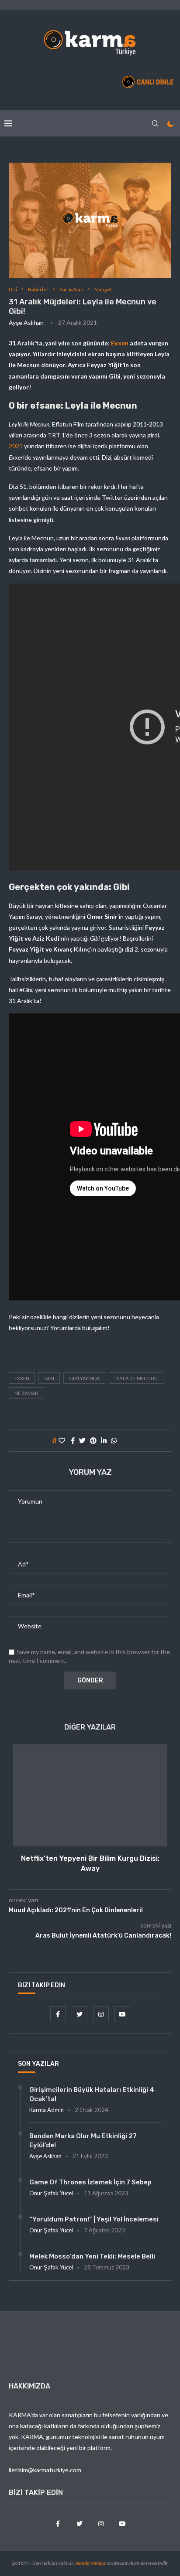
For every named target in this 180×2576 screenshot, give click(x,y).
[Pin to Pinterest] (93, 1440)
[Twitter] (80, 2014)
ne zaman (26, 1393)
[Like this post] (62, 1440)
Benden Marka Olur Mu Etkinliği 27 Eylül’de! (83, 2141)
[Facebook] (59, 2014)
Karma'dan (71, 289)
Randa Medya (91, 2563)
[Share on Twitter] (82, 1440)
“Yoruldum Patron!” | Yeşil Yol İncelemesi (94, 2219)
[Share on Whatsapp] (114, 1440)
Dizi (13, 289)
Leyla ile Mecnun (136, 1378)
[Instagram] (102, 2014)
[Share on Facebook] (73, 1440)
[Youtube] (122, 2014)
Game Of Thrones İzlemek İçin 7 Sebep (90, 2182)
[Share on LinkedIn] (104, 1440)
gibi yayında (84, 1378)
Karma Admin (47, 2110)
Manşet (103, 289)
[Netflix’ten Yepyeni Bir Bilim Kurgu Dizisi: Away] (90, 1796)
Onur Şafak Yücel (51, 2193)
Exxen (120, 343)
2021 (16, 446)
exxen (22, 1378)
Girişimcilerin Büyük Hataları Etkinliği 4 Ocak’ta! (92, 2094)
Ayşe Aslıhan (26, 322)
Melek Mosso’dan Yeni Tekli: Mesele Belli (92, 2256)
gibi (49, 1378)
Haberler (38, 289)
